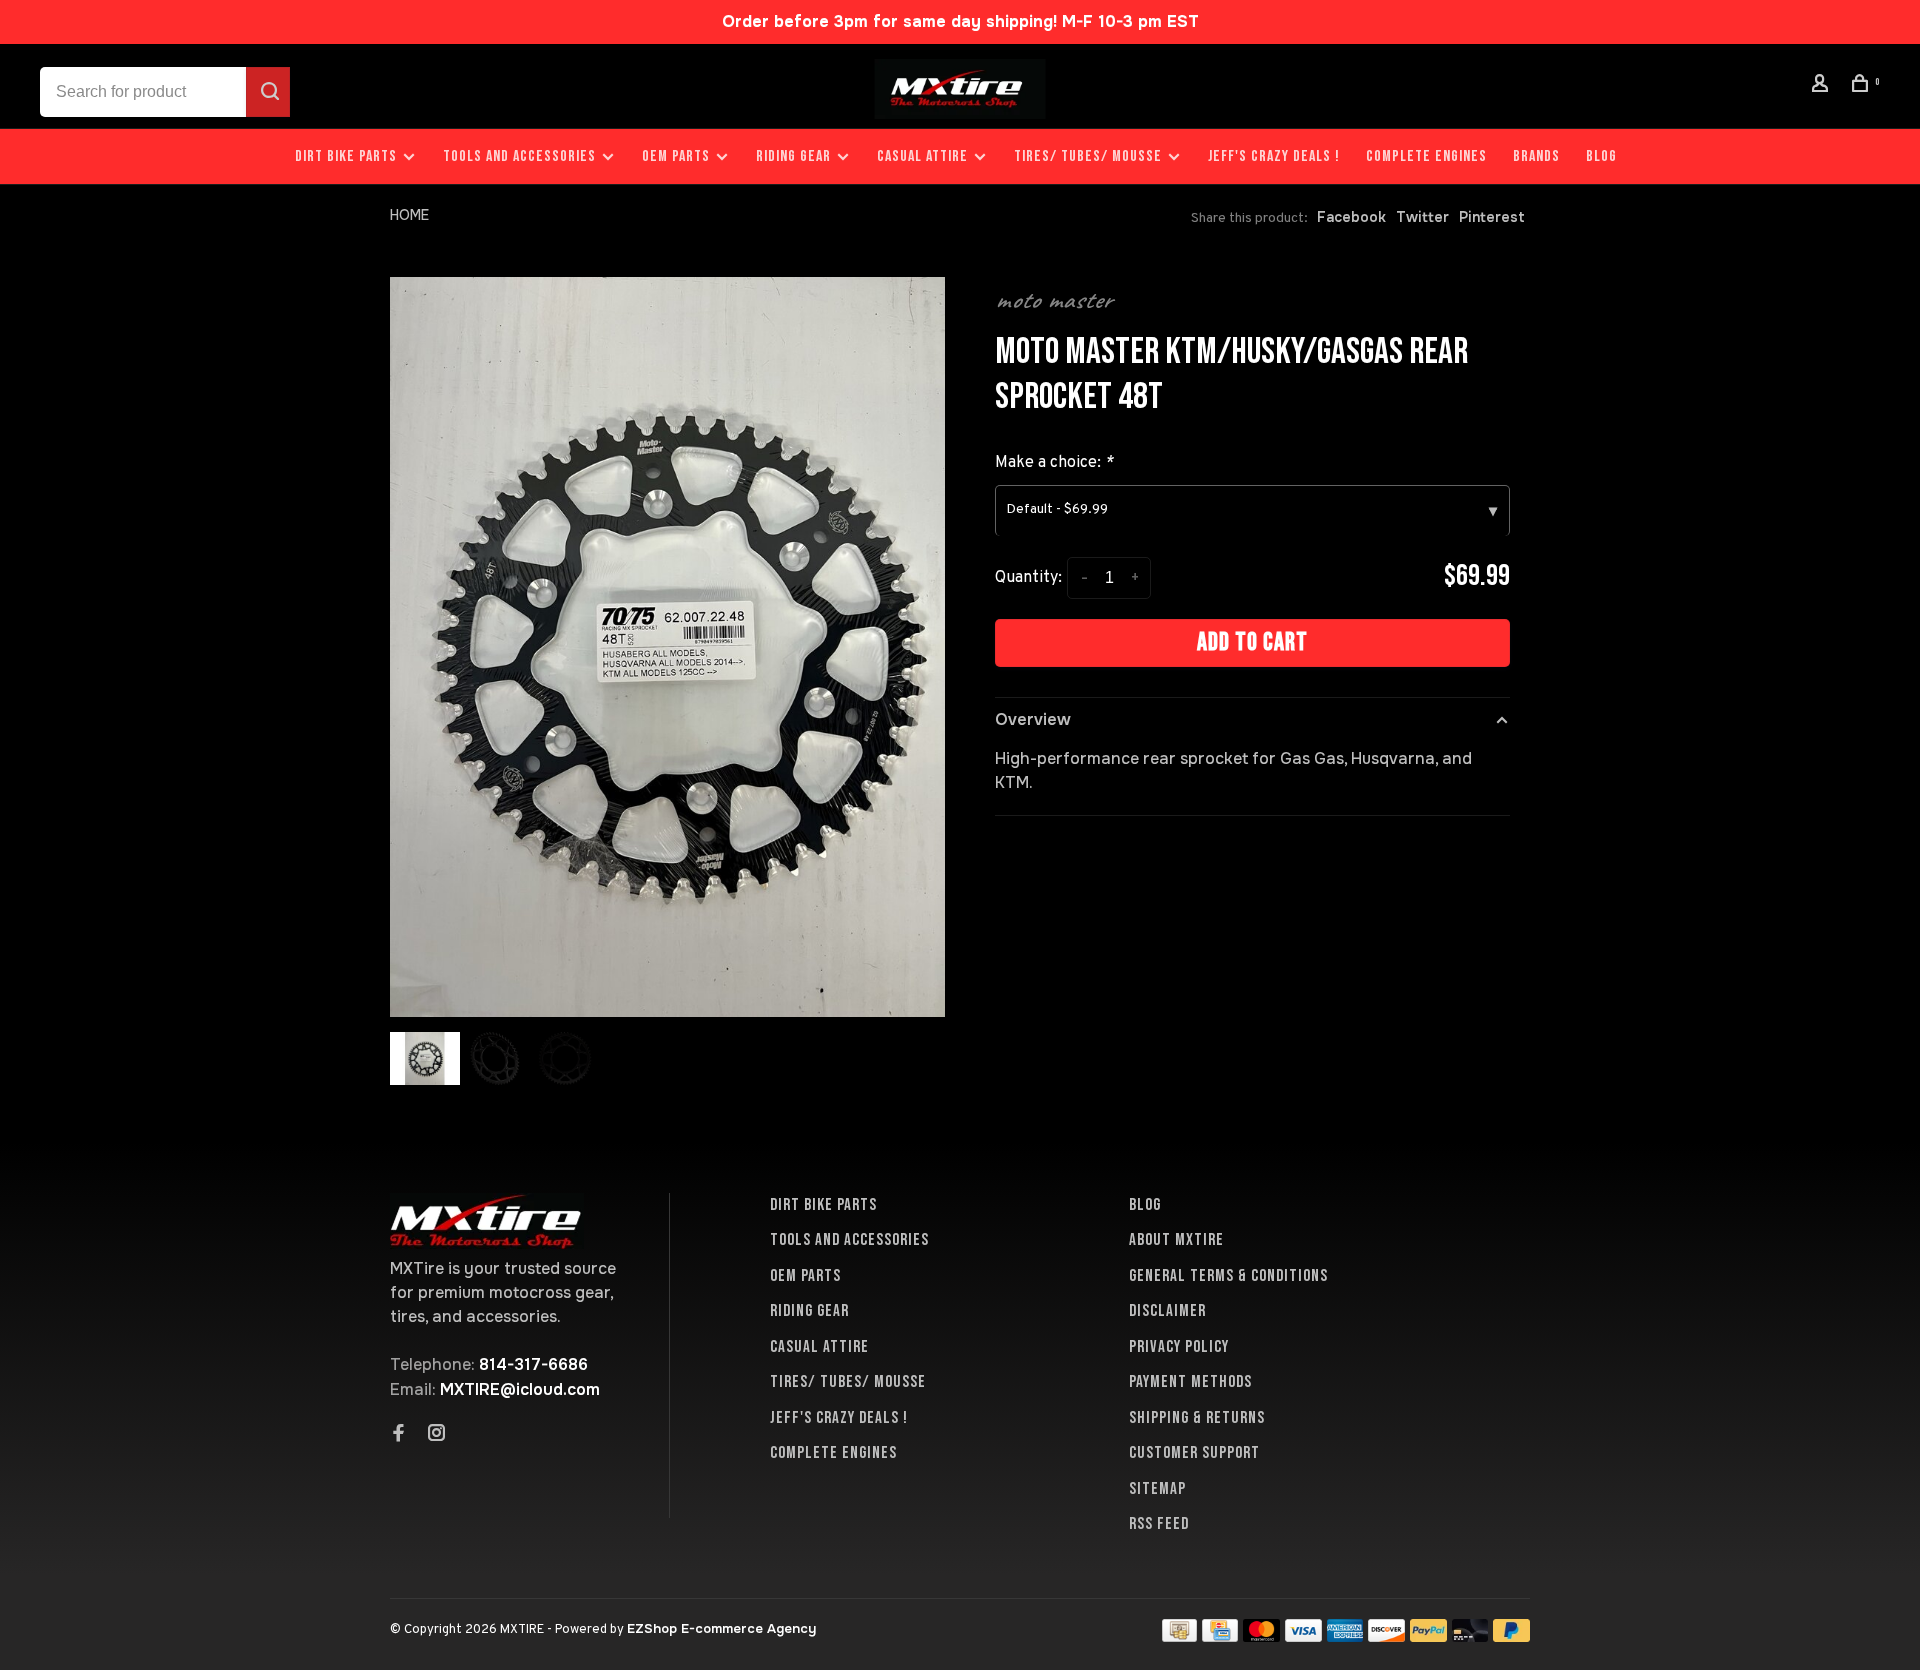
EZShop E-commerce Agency (721, 1628)
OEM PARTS (676, 156)
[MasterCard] (1261, 1636)
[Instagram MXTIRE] (437, 1435)
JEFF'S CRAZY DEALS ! (1274, 156)
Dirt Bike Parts (348, 156)
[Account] (1823, 86)
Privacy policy (1179, 1347)
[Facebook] (399, 1435)
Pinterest (1492, 217)
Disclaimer (1167, 1311)
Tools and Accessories (519, 156)
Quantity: (1028, 578)
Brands (1536, 156)
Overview (1033, 719)
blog (1601, 156)
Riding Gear (793, 156)
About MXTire (1176, 1240)
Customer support (1194, 1453)
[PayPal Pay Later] (1511, 1636)
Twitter (1422, 217)
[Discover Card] (1386, 1636)
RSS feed (1159, 1524)
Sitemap (1157, 1489)
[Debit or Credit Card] (1470, 1636)
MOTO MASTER (1053, 300)
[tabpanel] (667, 647)
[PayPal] (1428, 1636)
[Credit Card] (1220, 1636)
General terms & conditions (1228, 1276)
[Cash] (1180, 1636)
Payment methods (1190, 1382)
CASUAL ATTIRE (922, 156)
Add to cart (1252, 642)
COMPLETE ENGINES (1426, 156)
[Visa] (1303, 1636)
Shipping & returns (1197, 1418)
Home (409, 215)
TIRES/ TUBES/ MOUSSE (1088, 156)
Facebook (1351, 217)
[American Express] (1345, 1636)
